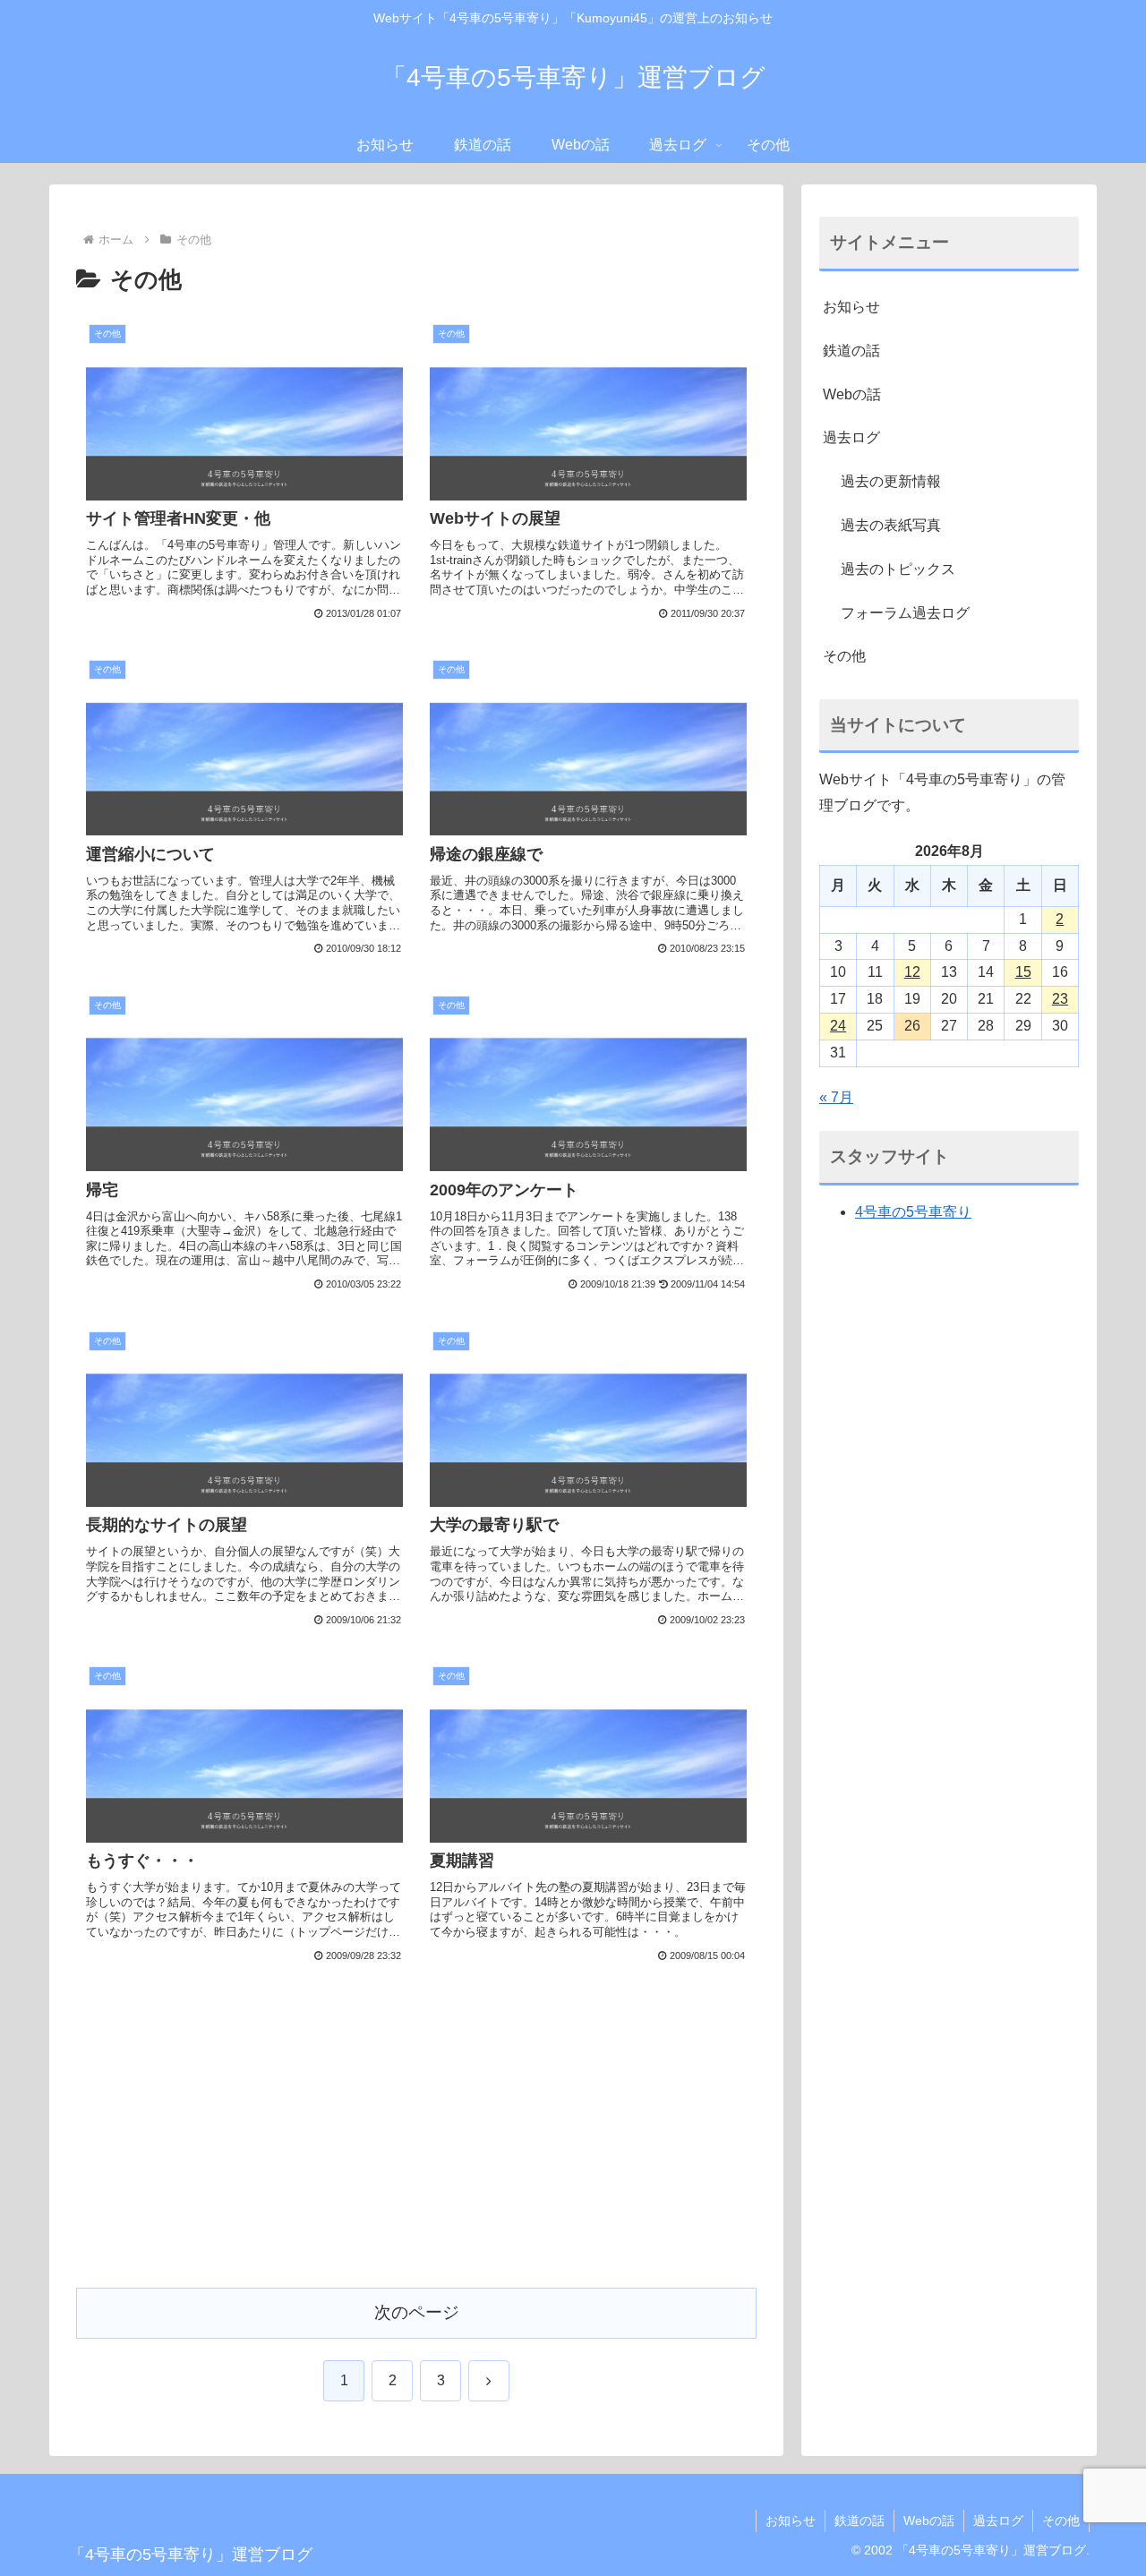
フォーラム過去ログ (905, 613)
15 (1023, 972)
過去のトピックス (898, 569)
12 (912, 972)
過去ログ (851, 437)
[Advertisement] (416, 2141)
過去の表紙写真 (891, 525)
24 (838, 1026)
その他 (844, 656)
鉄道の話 (851, 351)
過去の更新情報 (891, 481)
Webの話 (852, 394)
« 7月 (836, 1097)
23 (1060, 999)
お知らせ (851, 307)
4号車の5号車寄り (913, 1212)
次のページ (417, 2312)
